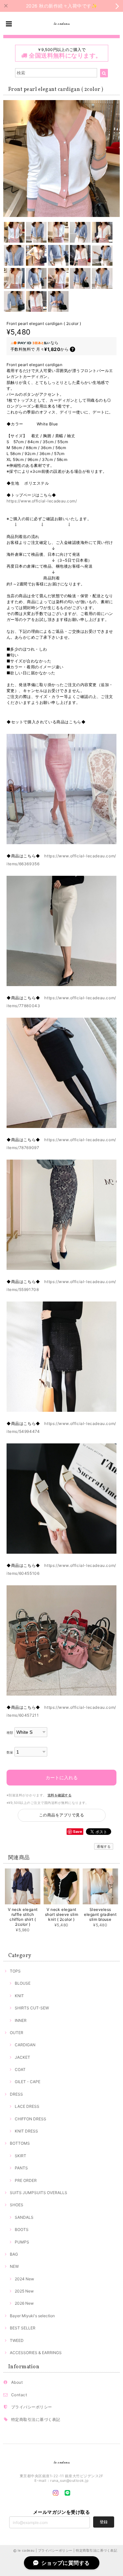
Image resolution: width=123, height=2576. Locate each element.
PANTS (21, 2168)
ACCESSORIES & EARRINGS (36, 2353)
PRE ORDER (26, 2180)
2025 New (24, 2291)
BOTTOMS (20, 2143)
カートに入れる (62, 1777)
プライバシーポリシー (32, 2407)
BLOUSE (23, 1983)
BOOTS (22, 2229)
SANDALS (24, 2217)
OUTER (17, 2033)
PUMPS (22, 2242)
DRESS (16, 2094)
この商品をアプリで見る (61, 1815)
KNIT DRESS (26, 2131)
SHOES (17, 2205)
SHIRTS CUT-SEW (32, 2008)
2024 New (24, 2279)
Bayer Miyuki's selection (32, 2316)
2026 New (24, 2303)
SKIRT (20, 2156)
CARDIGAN (25, 2045)
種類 (10, 1733)
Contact (19, 2395)
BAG (14, 2254)
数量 (10, 1752)
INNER (21, 2020)
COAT (20, 2069)
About (17, 2382)
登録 (104, 2522)
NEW (14, 2266)
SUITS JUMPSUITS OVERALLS (39, 2193)
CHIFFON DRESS (31, 2119)
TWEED (17, 2340)
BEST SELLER (23, 2328)
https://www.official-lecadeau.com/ (42, 501)
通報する (104, 1846)
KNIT (19, 1996)
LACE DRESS (27, 2106)
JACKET (22, 2057)
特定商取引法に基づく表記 (36, 2419)
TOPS (15, 1971)
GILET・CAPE (28, 2082)
